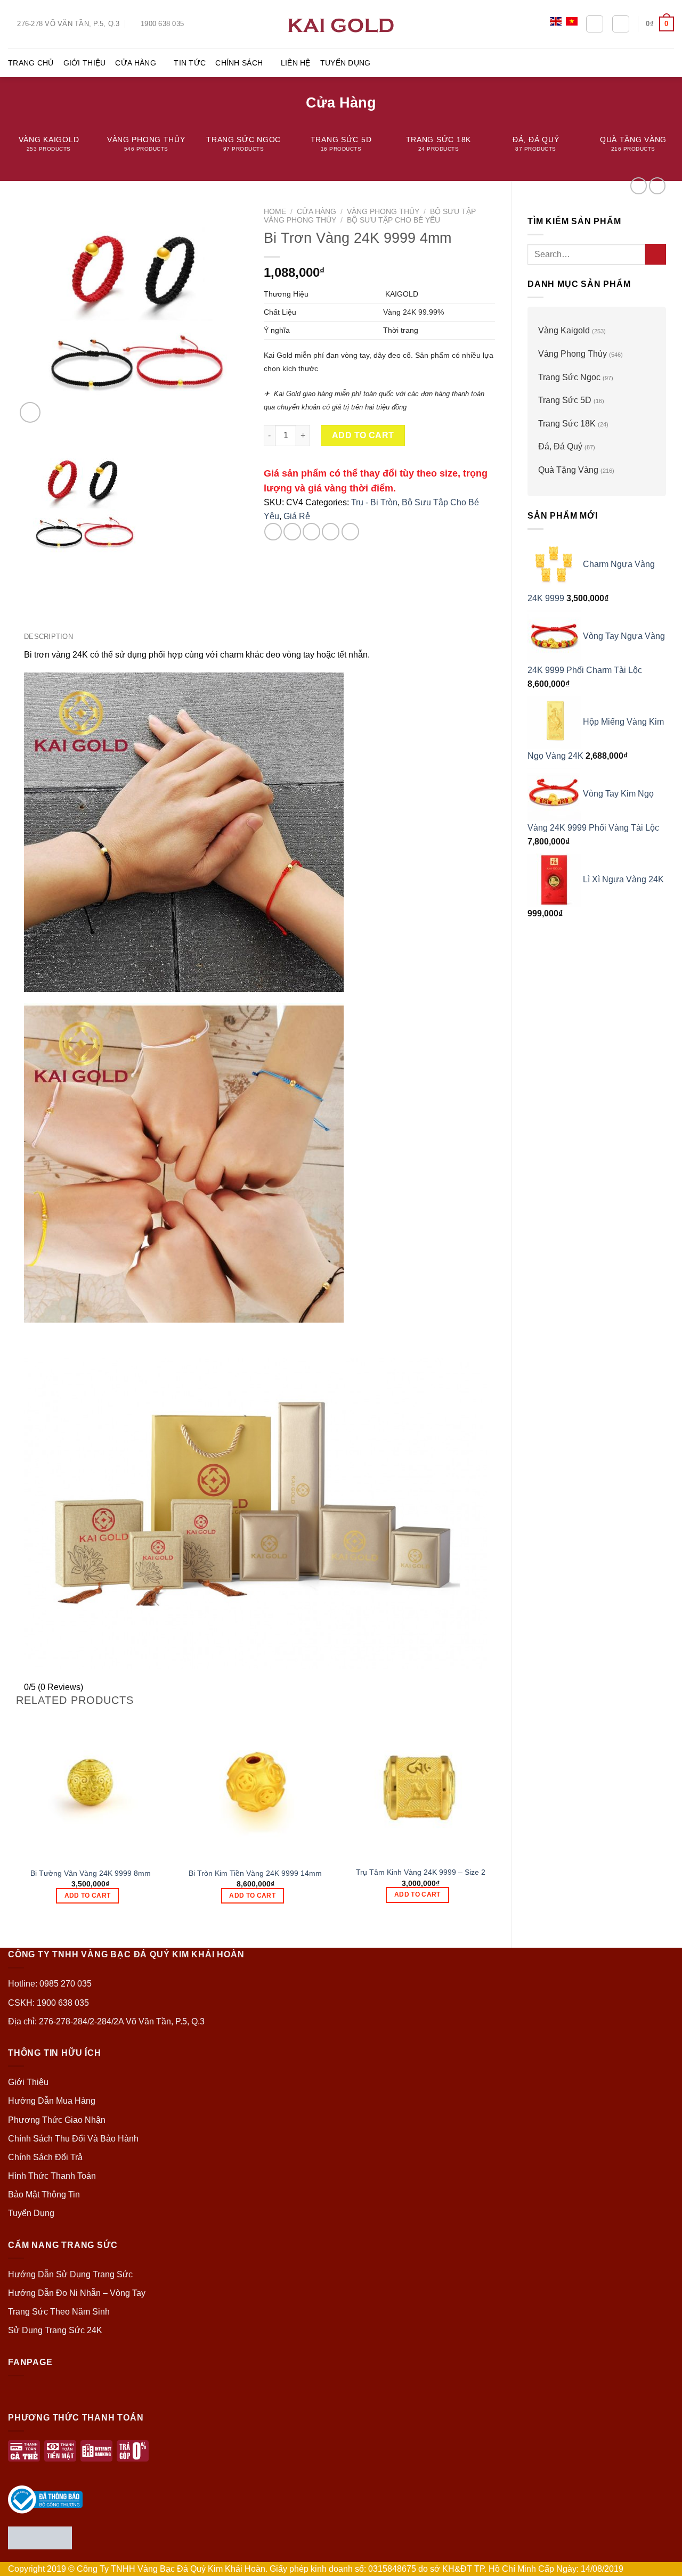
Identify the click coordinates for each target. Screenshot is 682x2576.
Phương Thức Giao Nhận (57, 2120)
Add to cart (363, 435)
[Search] (595, 24)
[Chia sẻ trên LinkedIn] (350, 532)
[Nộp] (656, 254)
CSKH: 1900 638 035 (48, 2003)
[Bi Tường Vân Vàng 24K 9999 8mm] (91, 1786)
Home (275, 212)
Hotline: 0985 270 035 (50, 1984)
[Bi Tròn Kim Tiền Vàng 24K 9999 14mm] (256, 1786)
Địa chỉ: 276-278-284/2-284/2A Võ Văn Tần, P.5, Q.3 (106, 2021)
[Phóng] (30, 412)
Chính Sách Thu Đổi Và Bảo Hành (73, 2139)
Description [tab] (48, 637)
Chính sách (239, 63)
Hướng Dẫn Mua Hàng (52, 2101)
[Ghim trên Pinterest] (331, 532)
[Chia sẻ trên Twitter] (292, 532)
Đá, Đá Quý (560, 446)
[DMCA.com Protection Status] (40, 2537)
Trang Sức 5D (565, 400)
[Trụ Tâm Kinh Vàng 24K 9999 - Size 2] (420, 1786)
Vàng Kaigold (564, 330)
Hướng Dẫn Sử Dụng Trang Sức (70, 2274)
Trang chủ (31, 63)
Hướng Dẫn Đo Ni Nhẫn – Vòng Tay (77, 2293)
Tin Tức (190, 63)
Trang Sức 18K (567, 424)
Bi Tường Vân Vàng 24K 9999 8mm (91, 1873)
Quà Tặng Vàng (568, 470)
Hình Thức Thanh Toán (52, 2176)
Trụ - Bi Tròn (374, 502)
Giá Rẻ (297, 516)
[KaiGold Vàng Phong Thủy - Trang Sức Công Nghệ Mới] (341, 24)
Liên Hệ (296, 63)
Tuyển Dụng (346, 63)
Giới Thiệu (85, 63)
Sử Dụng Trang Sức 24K (55, 2330)
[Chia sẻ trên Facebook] (273, 532)
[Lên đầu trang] (660, 2561)
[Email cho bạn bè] (311, 532)
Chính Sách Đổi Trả (45, 2157)
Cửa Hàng (135, 63)
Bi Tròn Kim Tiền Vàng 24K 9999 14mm (255, 1873)
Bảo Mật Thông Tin (44, 2194)
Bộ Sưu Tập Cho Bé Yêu (393, 220)
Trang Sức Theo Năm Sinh (59, 2312)
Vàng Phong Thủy (573, 354)
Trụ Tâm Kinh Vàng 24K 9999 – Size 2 (421, 1872)
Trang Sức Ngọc (569, 377)
